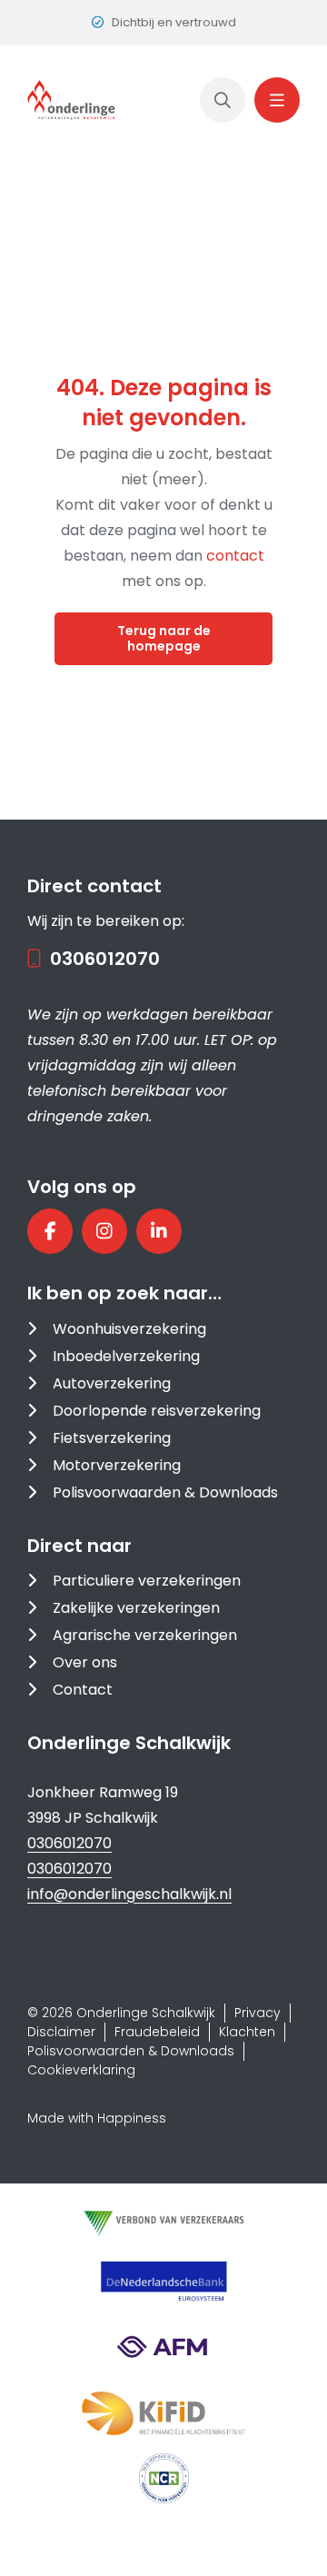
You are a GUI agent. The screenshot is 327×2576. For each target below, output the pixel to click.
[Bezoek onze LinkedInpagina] (159, 1231)
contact (235, 556)
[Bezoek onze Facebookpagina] (50, 1231)
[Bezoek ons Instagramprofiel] (104, 1231)
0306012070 (105, 959)
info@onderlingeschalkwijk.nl (129, 1894)
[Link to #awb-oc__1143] (277, 100)
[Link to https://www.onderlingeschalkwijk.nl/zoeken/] (223, 100)
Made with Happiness (97, 2118)
